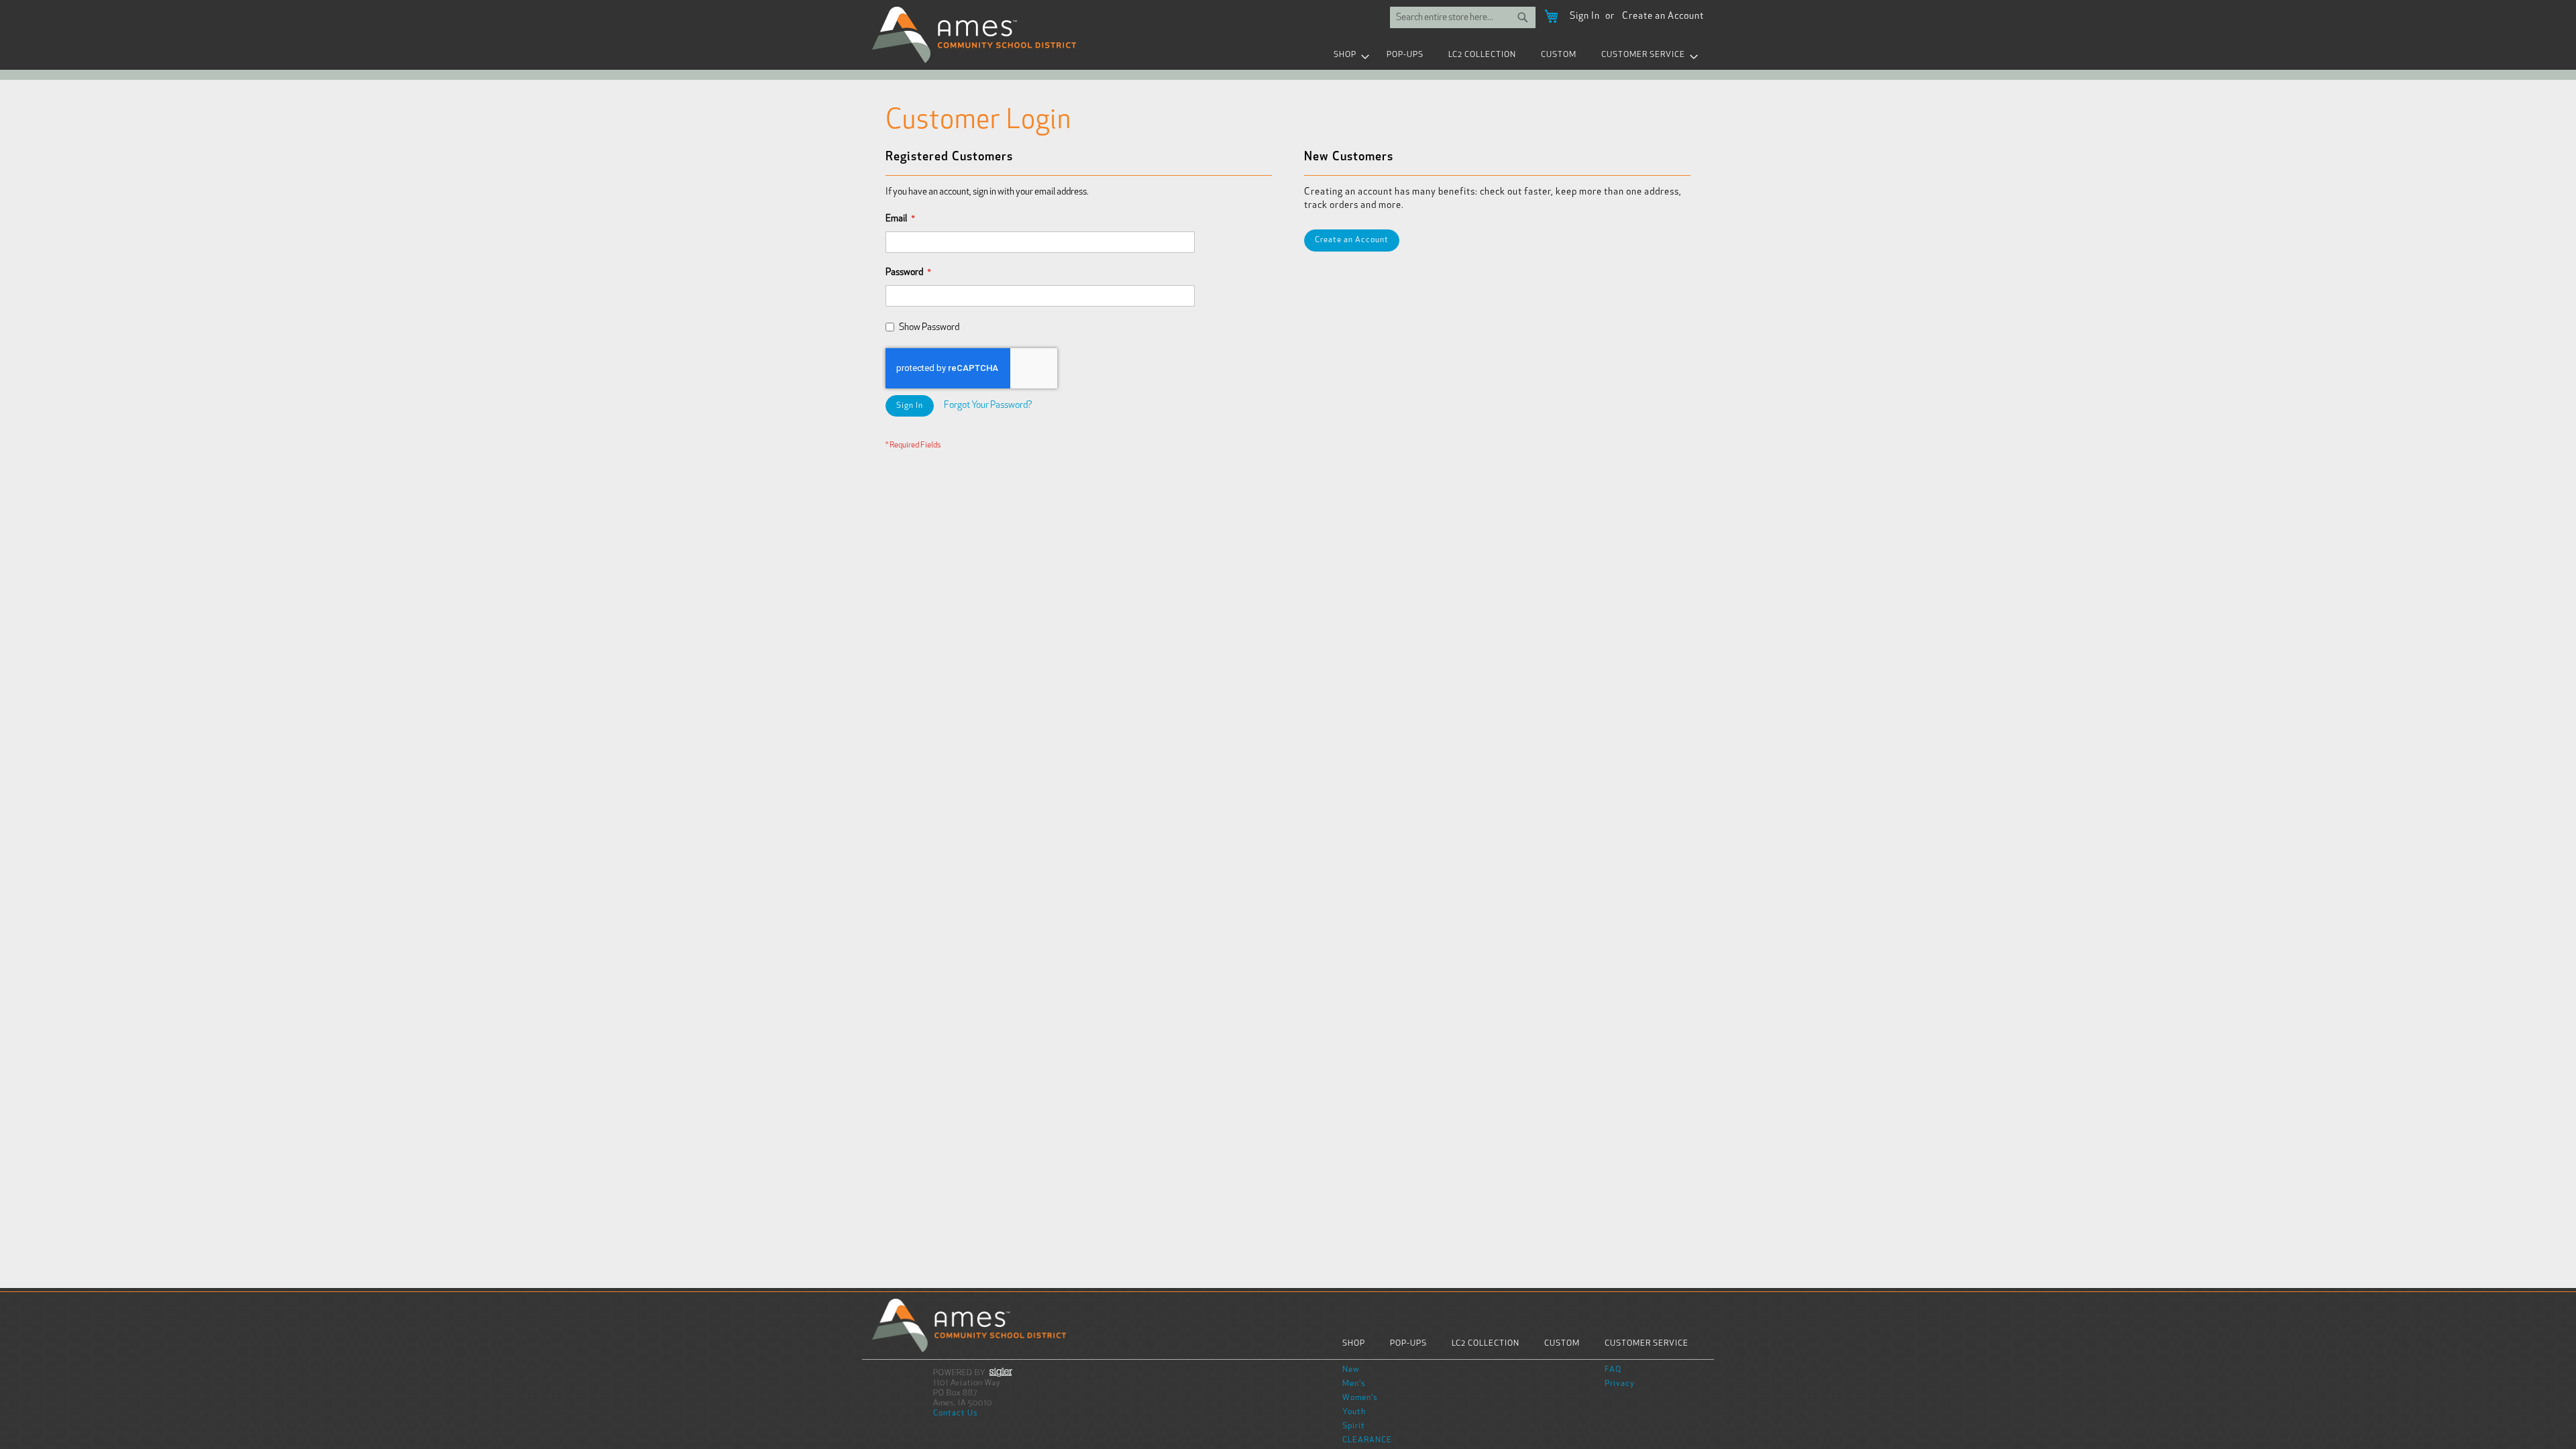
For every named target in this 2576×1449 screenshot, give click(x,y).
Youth (1354, 1412)
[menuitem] (1348, 55)
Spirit (1354, 1426)
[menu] (1288, 55)
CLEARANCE (1367, 1440)
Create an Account (1663, 16)
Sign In (1585, 16)
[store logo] (974, 35)
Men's (1354, 1384)
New (1351, 1370)
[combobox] (1463, 17)
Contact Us (956, 1413)
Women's (1360, 1398)
